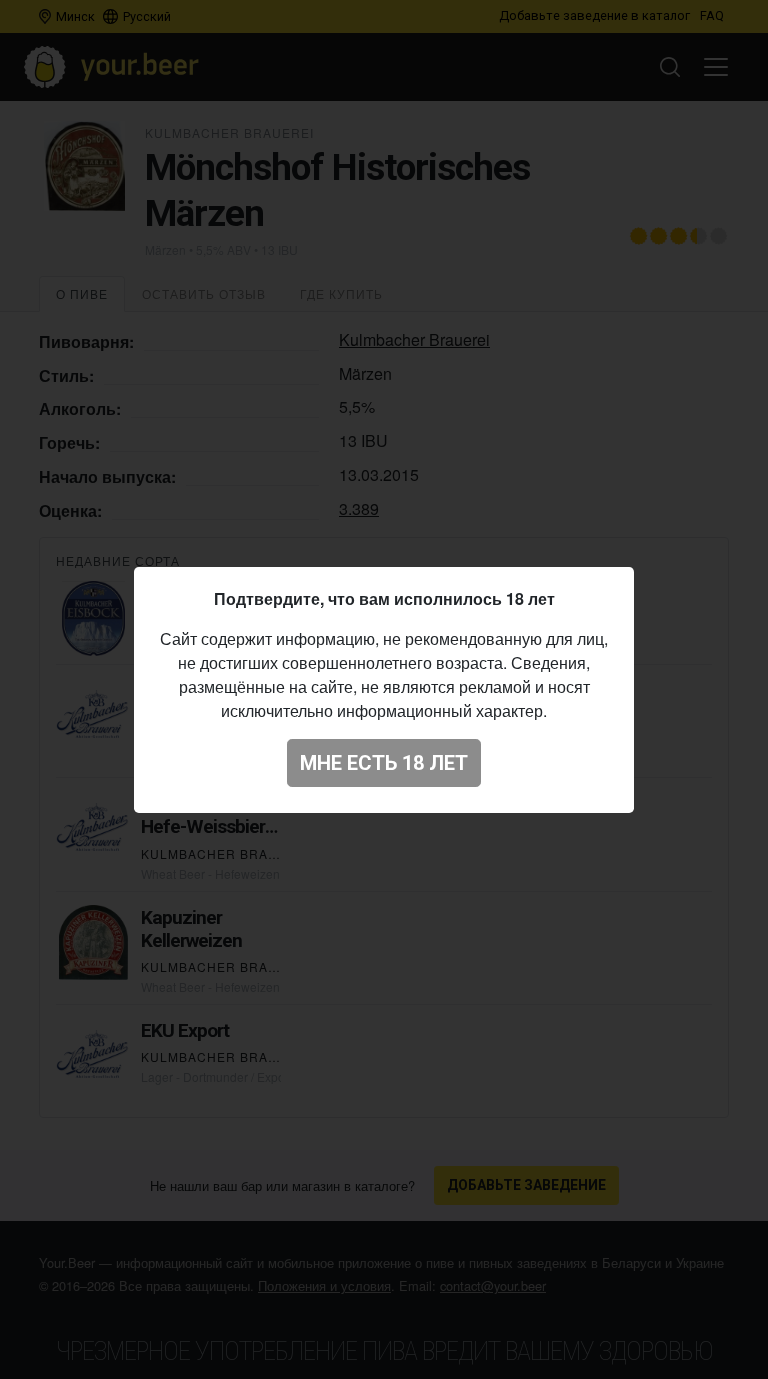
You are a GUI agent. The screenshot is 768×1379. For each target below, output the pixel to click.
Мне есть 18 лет (384, 763)
